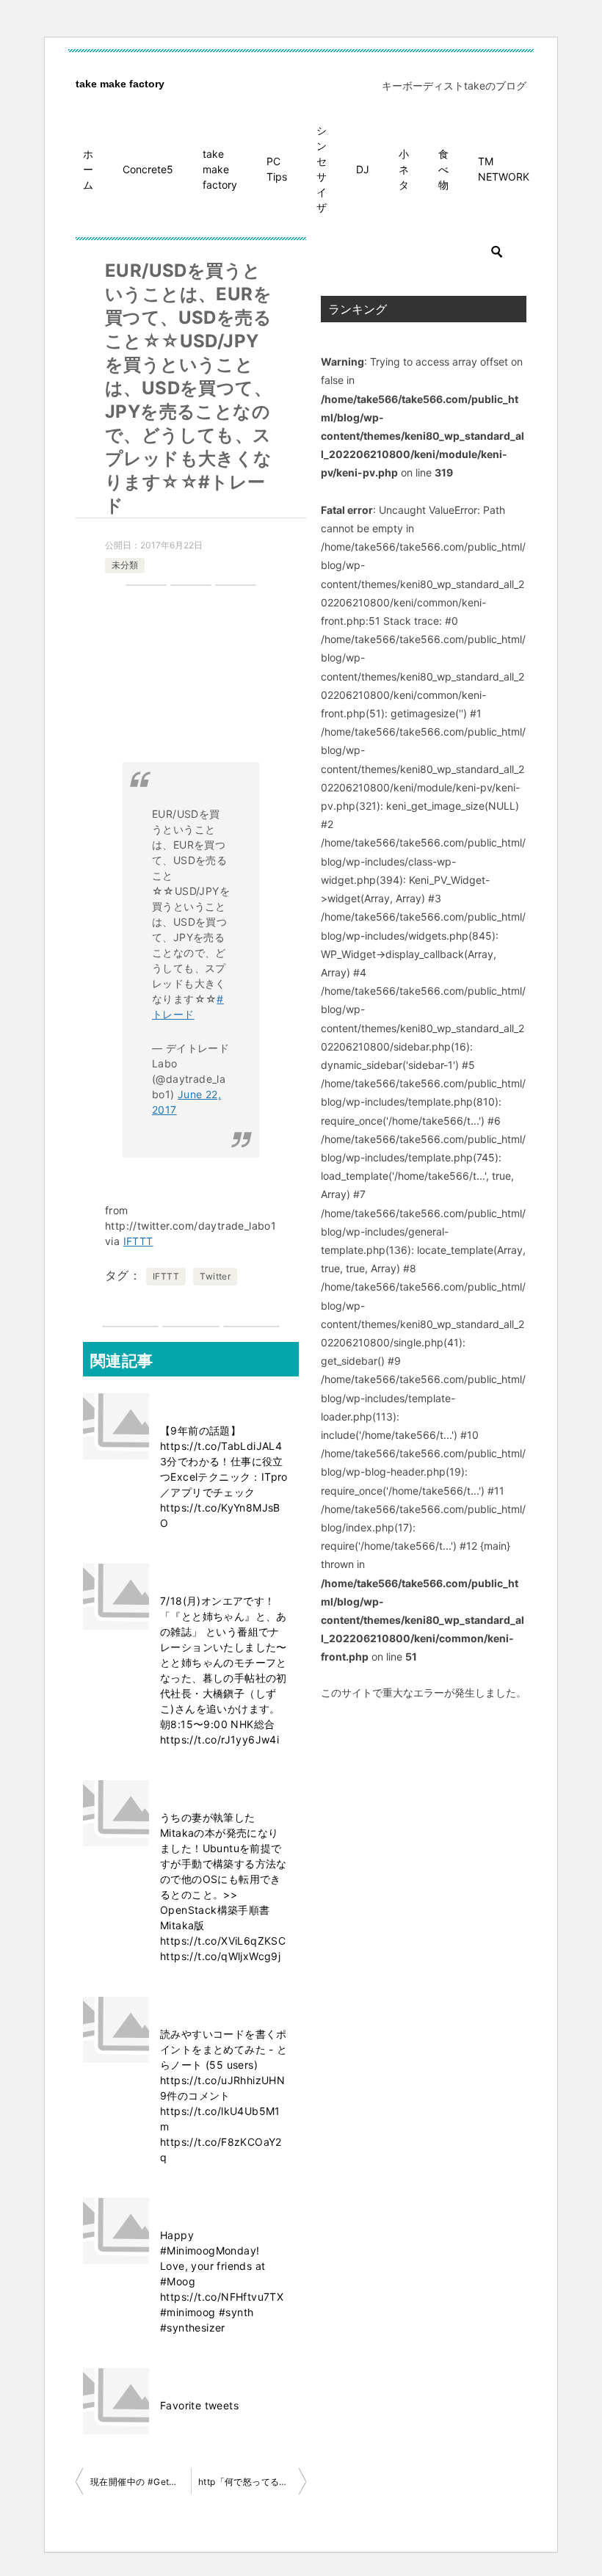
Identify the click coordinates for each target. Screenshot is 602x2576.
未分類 (125, 565)
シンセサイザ (322, 169)
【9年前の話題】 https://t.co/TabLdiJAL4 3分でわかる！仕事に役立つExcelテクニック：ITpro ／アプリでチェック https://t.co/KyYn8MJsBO (224, 1477)
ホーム (88, 169)
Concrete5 (148, 169)
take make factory (120, 84)
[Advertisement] (191, 681)
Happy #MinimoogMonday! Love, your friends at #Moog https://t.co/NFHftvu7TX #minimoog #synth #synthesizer (222, 2281)
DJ (363, 169)
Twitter (215, 1276)
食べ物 (443, 169)
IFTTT (138, 1241)
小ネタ (404, 169)
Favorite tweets (199, 2405)
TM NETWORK (504, 169)
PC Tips (277, 169)
